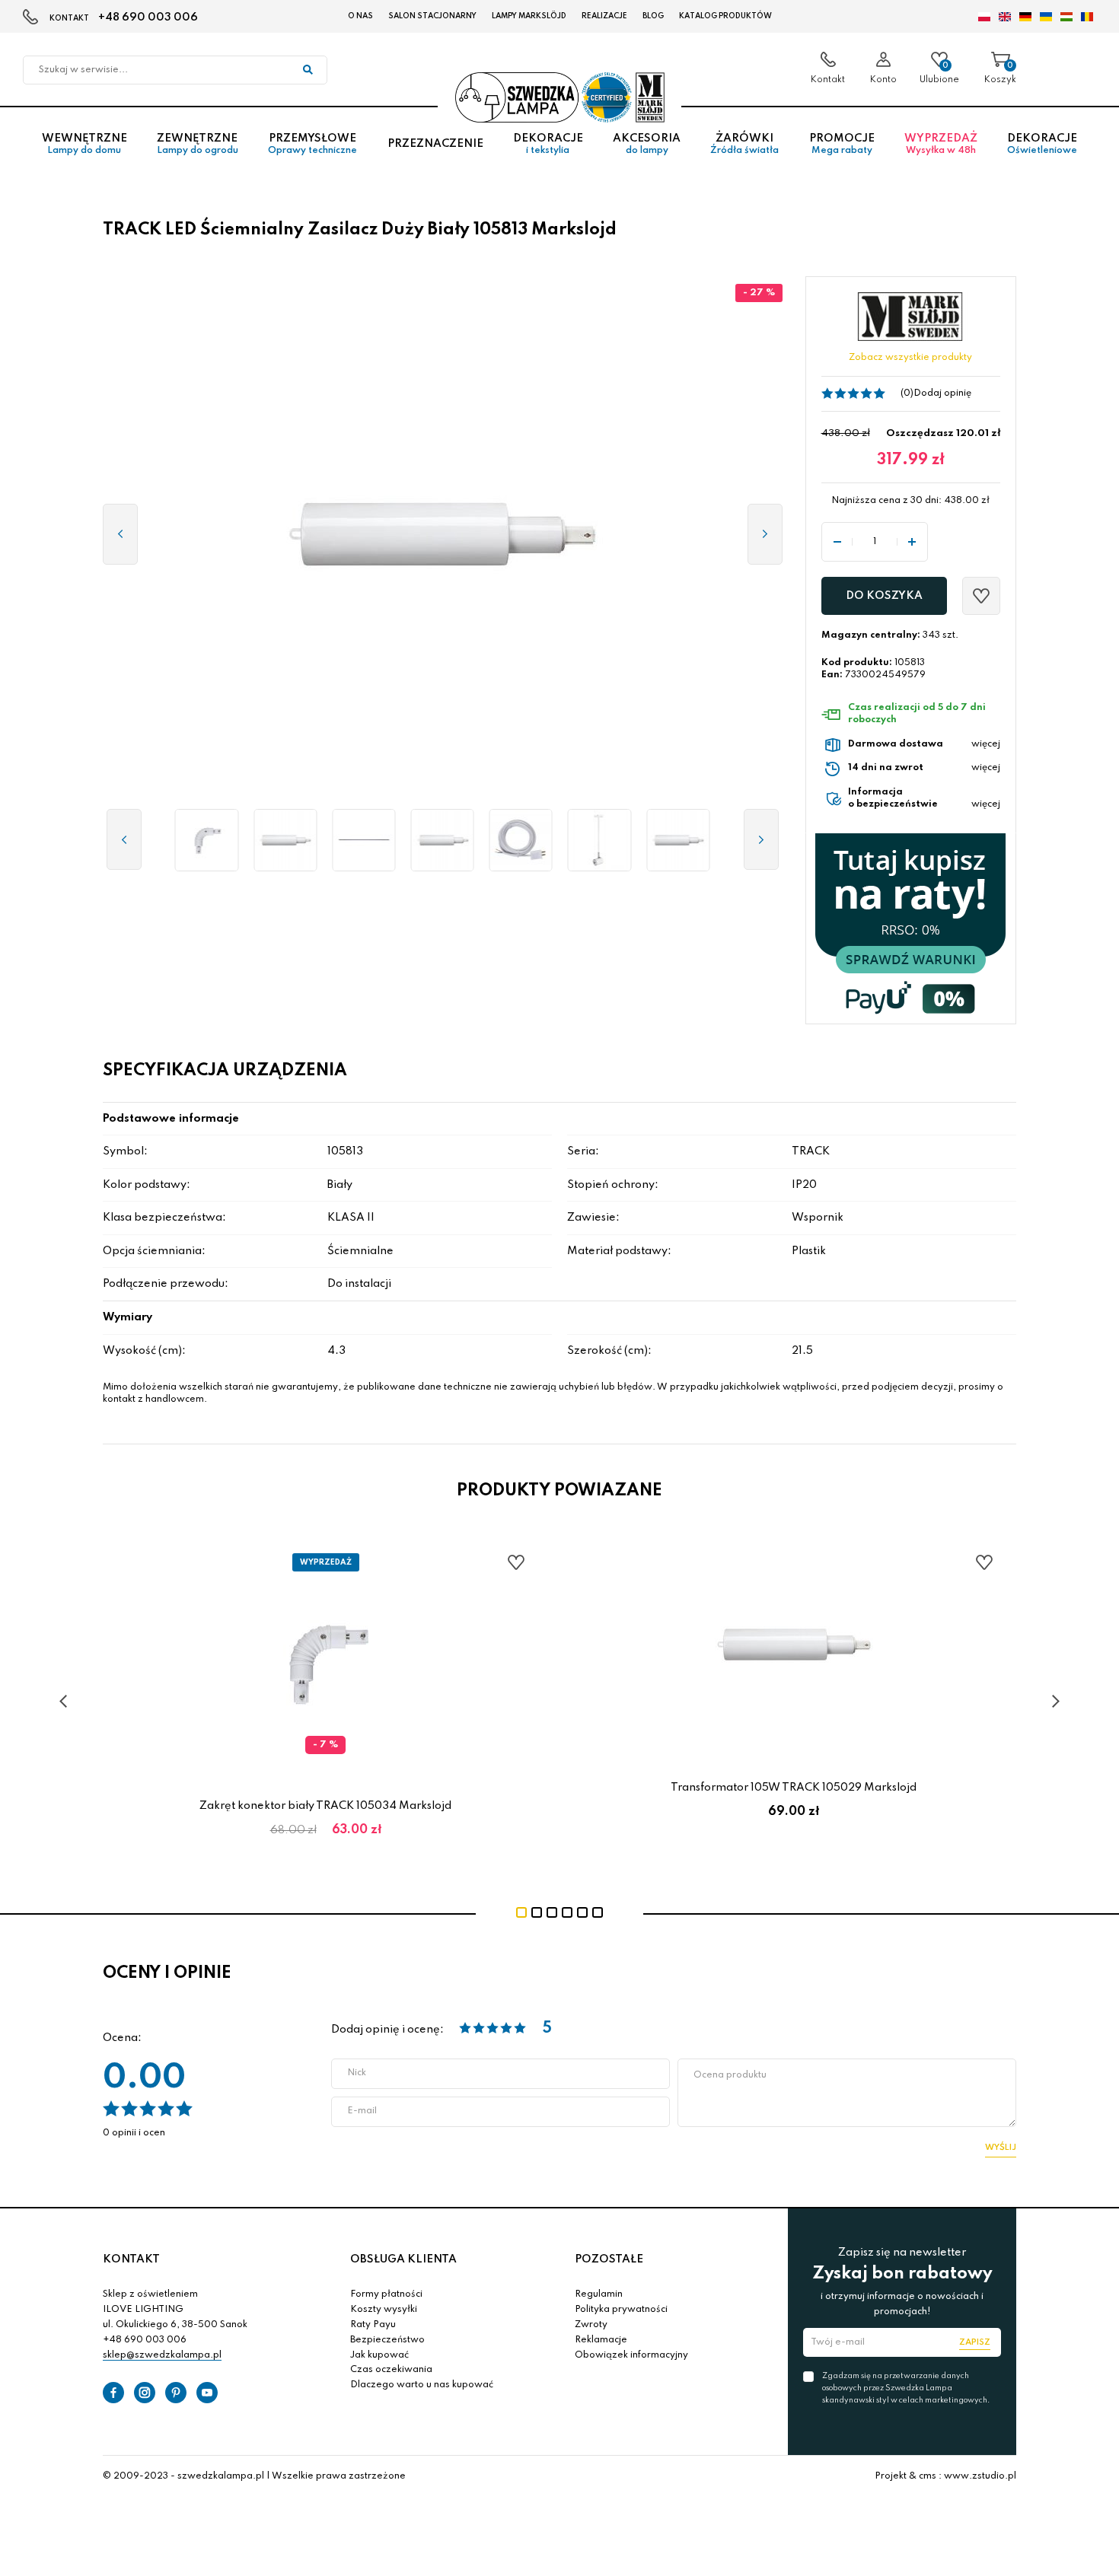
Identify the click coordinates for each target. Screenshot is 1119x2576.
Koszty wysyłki (384, 2310)
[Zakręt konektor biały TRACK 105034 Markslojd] (207, 840)
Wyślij (1001, 2148)
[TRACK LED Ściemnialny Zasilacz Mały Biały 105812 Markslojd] (678, 840)
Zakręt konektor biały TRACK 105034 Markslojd (325, 1806)
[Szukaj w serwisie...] (308, 70)
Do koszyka (884, 596)
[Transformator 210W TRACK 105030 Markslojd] (443, 840)
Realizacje (604, 16)
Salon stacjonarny (432, 16)
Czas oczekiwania (391, 2370)
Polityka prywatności (621, 2310)
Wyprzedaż (941, 144)
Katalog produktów (725, 16)
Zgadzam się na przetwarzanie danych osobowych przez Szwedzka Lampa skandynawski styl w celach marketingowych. (906, 2388)
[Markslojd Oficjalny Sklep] (559, 97)
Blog (653, 16)
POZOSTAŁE (609, 2259)
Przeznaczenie (435, 144)
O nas (360, 16)
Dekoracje (548, 144)
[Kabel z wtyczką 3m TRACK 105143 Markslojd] (521, 840)
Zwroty (591, 2325)
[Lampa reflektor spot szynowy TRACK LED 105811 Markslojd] (599, 840)
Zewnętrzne (198, 144)
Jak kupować (379, 2355)
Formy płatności (386, 2294)
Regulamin (599, 2294)
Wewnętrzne (84, 144)
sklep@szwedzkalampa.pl (162, 2355)
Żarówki (744, 144)
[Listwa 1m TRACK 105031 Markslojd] (363, 840)
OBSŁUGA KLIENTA (403, 2259)
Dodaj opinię (942, 393)
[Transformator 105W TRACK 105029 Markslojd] (285, 840)
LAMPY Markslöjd (529, 16)
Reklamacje (601, 2340)
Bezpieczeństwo (387, 2340)
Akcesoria (647, 144)
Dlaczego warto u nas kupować (422, 2385)
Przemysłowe (312, 144)
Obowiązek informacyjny (631, 2355)
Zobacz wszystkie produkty (910, 358)
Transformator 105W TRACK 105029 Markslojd (794, 1788)
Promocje (842, 144)
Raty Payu (373, 2325)
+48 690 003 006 (148, 18)
